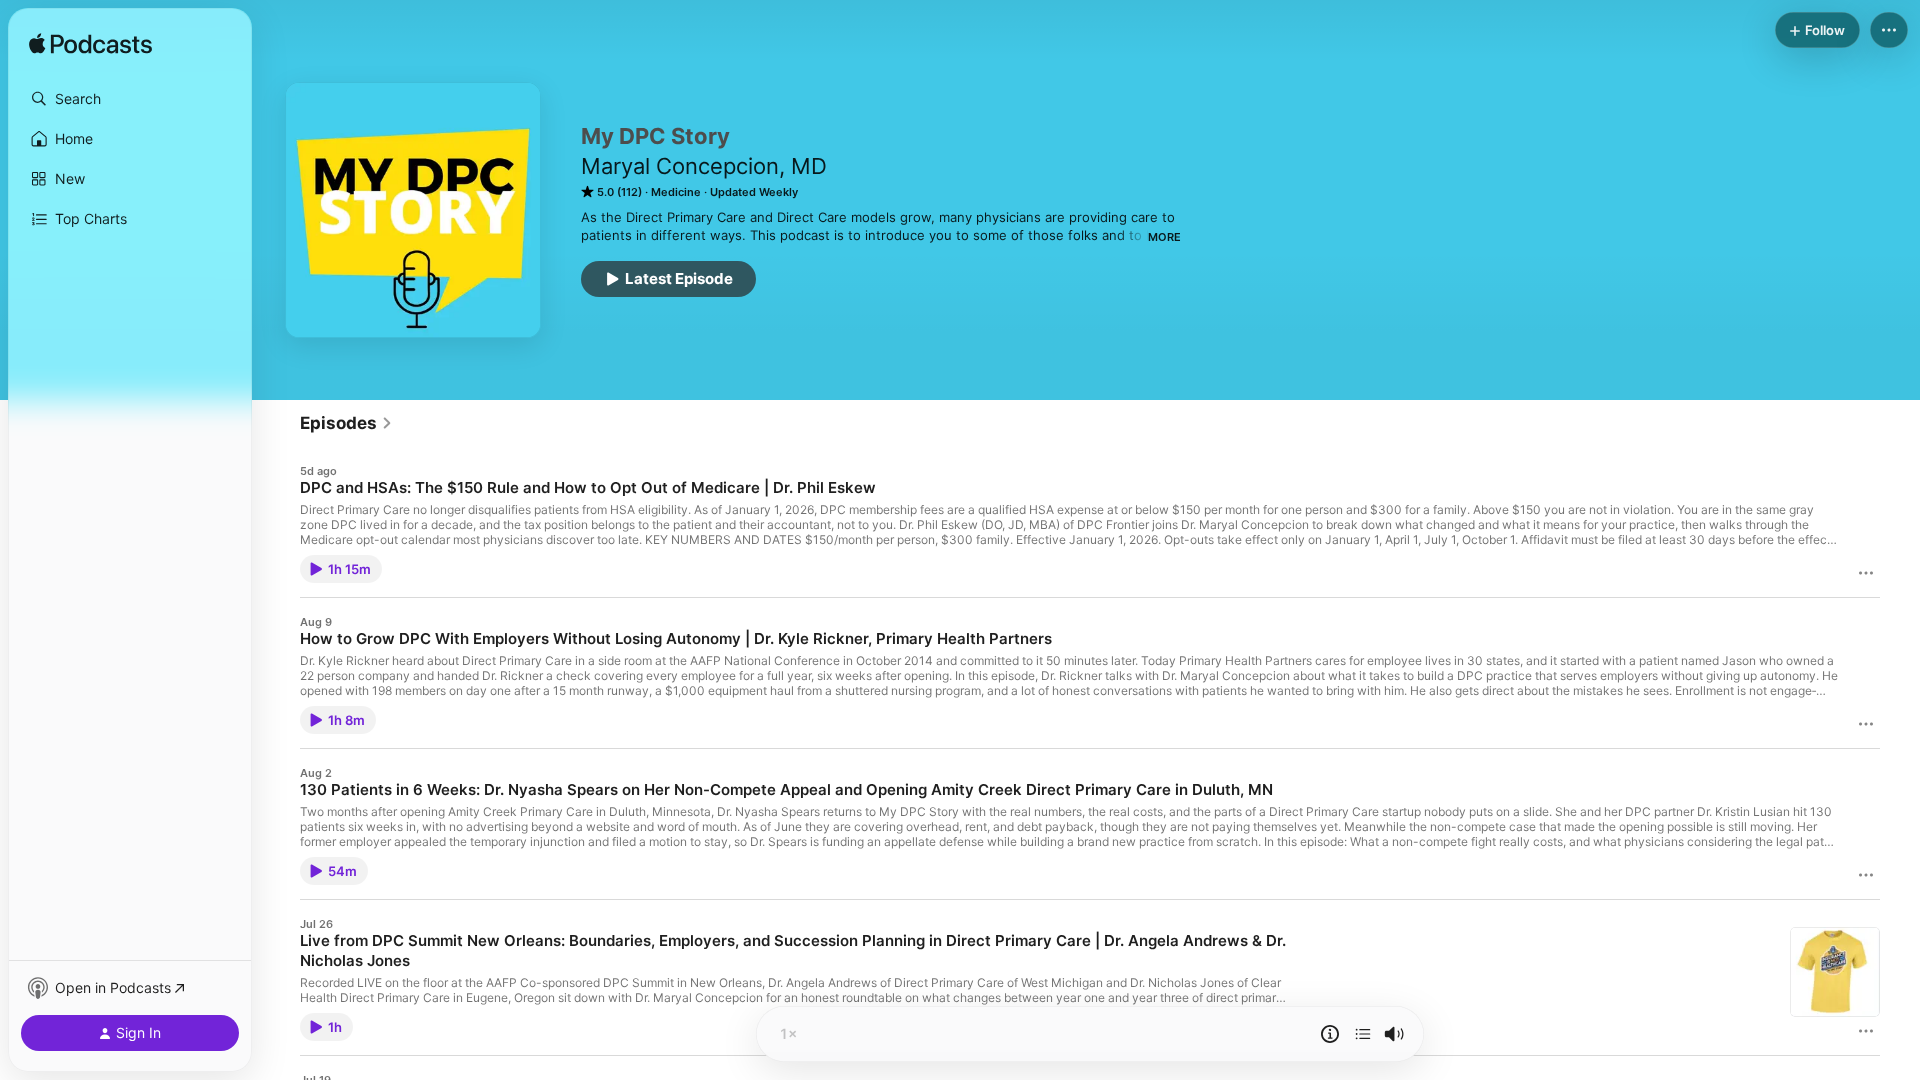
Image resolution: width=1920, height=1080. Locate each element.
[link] (346, 423)
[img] (90, 45)
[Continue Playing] (1363, 1034)
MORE (1164, 237)
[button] (130, 99)
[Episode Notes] (1330, 1034)
